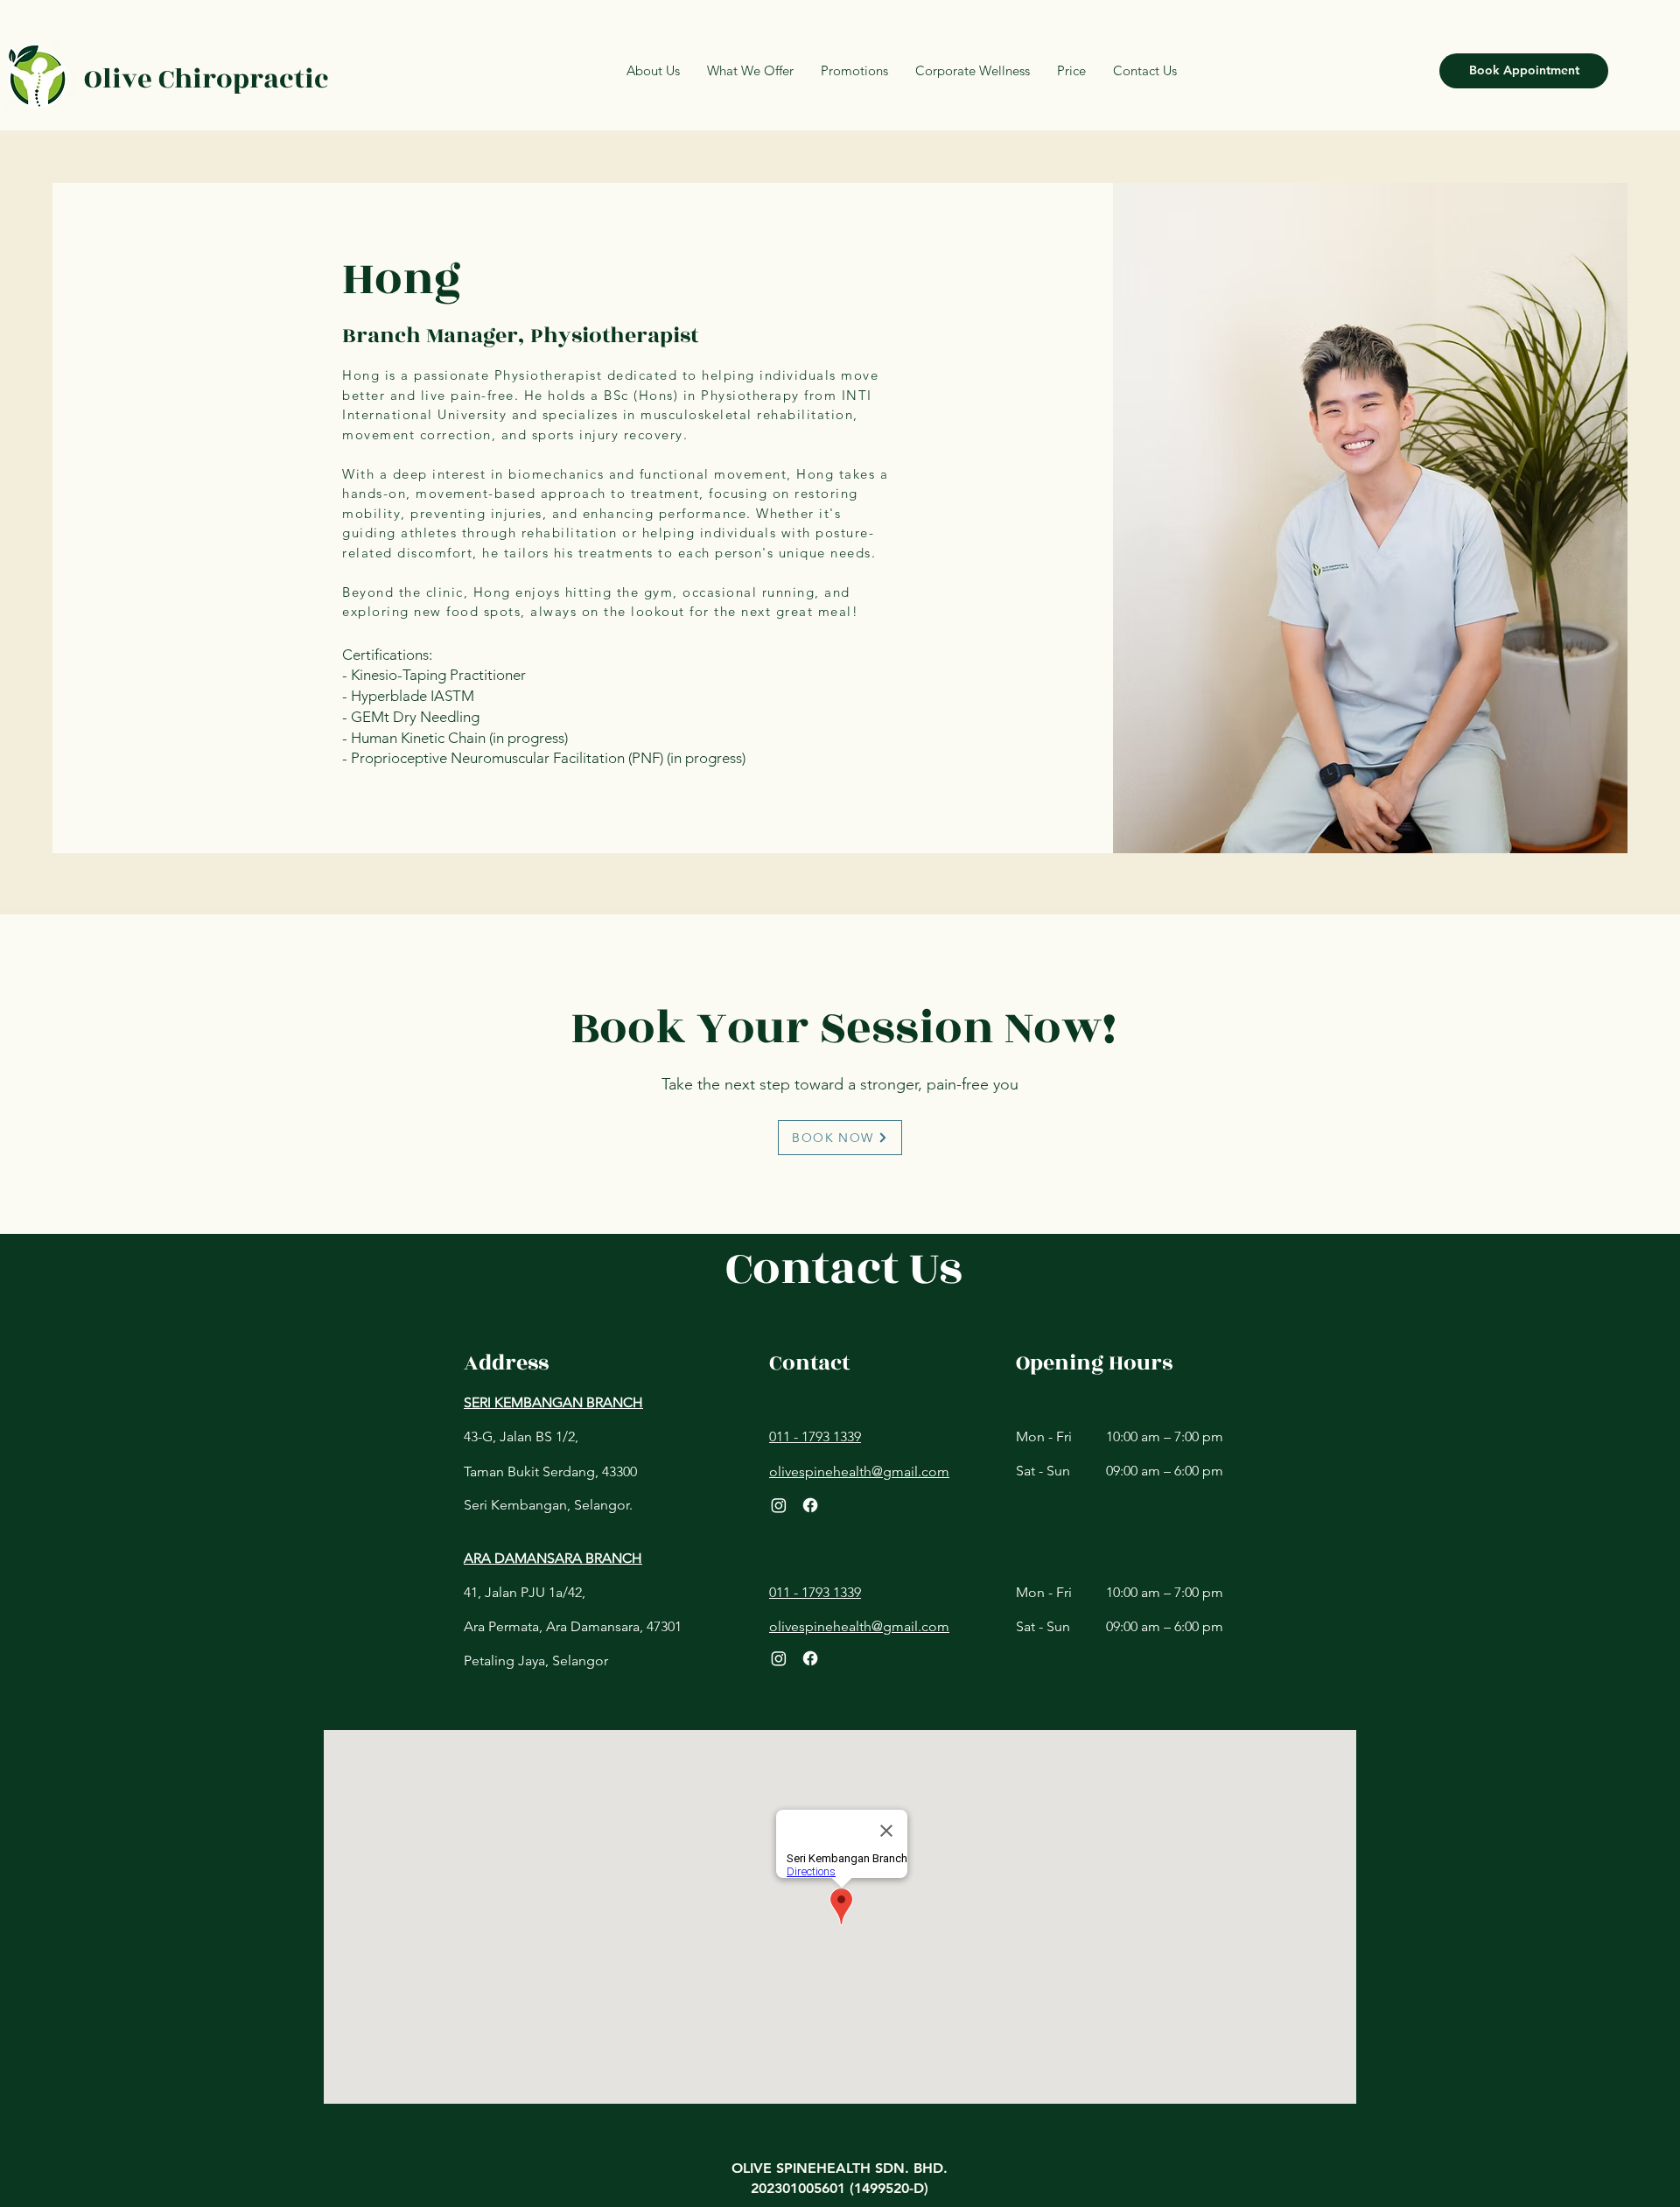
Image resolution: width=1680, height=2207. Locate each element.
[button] (1071, 71)
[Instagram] (779, 1505)
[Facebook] (810, 1505)
